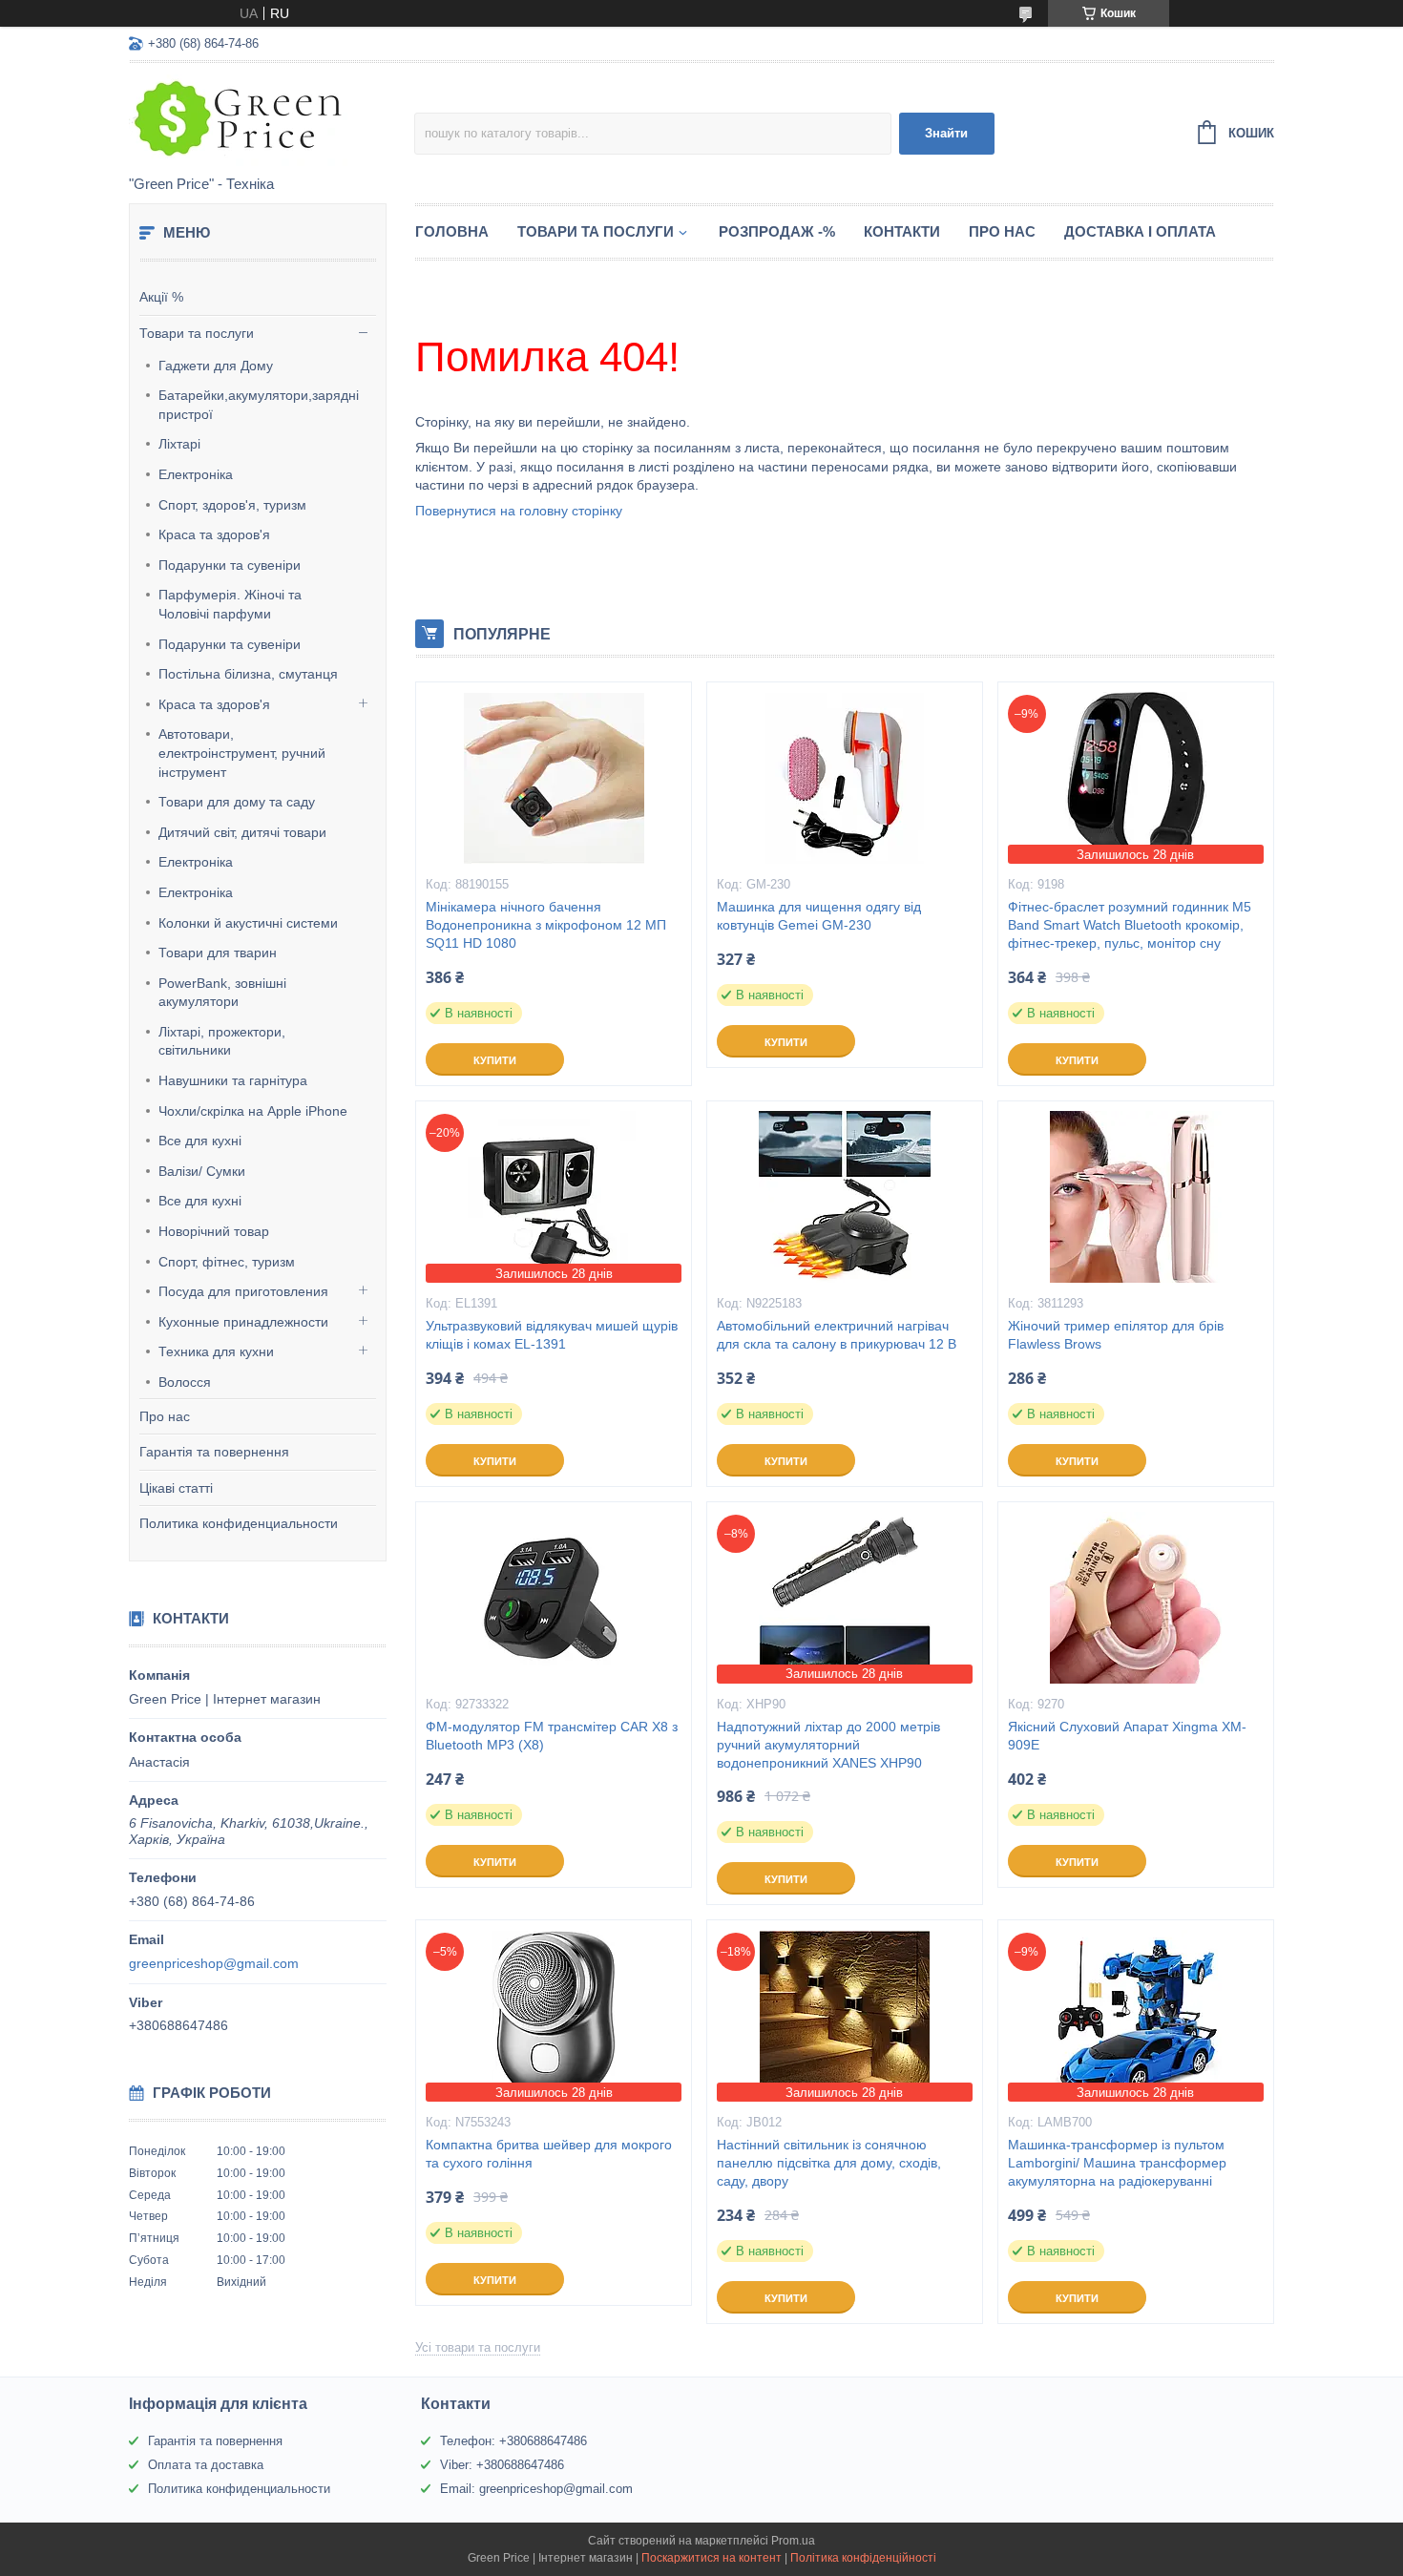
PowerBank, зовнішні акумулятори (222, 993)
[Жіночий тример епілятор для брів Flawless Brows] (1136, 1197)
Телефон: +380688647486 (513, 2441)
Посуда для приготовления (243, 1291)
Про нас (165, 1416)
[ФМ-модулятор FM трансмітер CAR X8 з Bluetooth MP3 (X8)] (554, 1598)
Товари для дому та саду (237, 802)
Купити (495, 1060)
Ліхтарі (179, 444)
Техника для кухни (216, 1351)
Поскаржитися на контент (712, 2558)
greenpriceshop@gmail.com (214, 1963)
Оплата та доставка (206, 2465)
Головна (452, 231)
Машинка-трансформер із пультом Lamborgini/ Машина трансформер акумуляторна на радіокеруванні (1117, 2163)
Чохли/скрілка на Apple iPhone (253, 1111)
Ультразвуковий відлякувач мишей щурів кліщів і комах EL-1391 (552, 1335)
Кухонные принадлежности (243, 1322)
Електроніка (196, 474)
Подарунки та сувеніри (230, 565)
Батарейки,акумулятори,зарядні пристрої (259, 405)
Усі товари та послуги (478, 2347)
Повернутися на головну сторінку (519, 511)
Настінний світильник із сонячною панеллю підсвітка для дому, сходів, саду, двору (829, 2163)
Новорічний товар (214, 1231)
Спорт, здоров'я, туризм (232, 505)
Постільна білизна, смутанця (248, 674)
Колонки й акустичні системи (248, 923)
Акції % (161, 297)
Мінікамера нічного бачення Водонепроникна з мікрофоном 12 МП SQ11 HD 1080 (546, 925)
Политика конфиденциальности (239, 1523)
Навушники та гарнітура (233, 1080)
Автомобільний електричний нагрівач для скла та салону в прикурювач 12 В (837, 1335)
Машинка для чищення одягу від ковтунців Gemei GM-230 (819, 916)
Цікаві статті (176, 1488)
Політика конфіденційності (863, 2558)
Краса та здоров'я (214, 534)
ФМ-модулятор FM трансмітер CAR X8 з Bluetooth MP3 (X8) (552, 1736)
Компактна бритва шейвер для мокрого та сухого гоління (549, 2154)
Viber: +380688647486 (502, 2465)
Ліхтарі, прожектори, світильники (222, 1041)
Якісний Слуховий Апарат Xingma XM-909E (1127, 1736)
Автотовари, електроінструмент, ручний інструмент (242, 753)
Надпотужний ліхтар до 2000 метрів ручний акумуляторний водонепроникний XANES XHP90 (828, 1745)
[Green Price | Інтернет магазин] (272, 120)
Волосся (185, 1382)
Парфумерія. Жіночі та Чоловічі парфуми (230, 604)
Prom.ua (793, 2541)
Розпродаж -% (777, 231)
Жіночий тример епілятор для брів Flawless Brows (1116, 1335)
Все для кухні (200, 1141)
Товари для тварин (218, 953)
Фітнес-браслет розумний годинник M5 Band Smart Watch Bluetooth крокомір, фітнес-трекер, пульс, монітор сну (1130, 925)
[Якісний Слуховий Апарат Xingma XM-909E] (1136, 1598)
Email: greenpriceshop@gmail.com (536, 2489)
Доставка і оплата (1140, 231)
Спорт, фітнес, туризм (227, 1262)
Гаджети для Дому (216, 366)
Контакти (902, 231)
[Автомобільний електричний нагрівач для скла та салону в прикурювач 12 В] (845, 1197)
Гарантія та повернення (214, 1452)
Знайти (946, 133)
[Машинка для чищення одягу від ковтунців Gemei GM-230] (845, 778)
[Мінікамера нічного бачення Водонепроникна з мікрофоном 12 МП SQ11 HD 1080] (554, 778)
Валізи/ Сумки (202, 1171)
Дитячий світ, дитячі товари (242, 832)
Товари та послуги (197, 333)
